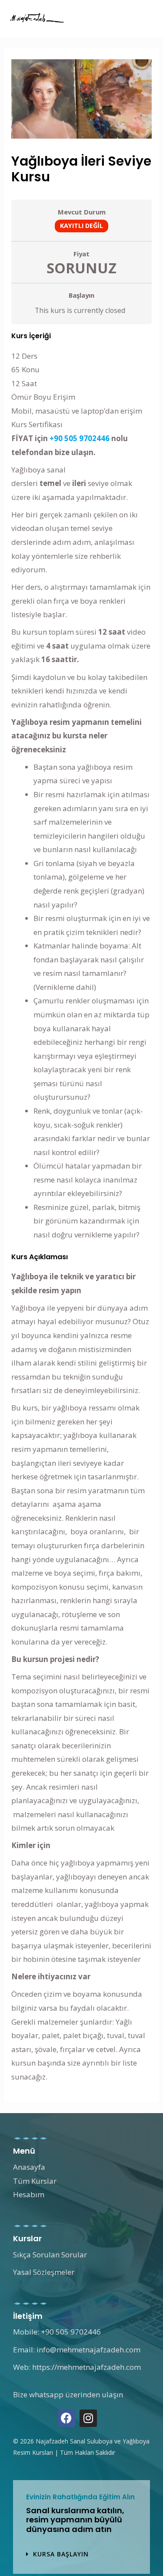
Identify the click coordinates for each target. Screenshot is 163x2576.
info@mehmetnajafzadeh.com (88, 2350)
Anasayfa (29, 2167)
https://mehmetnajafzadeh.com (86, 2367)
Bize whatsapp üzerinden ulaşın (68, 2394)
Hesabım (29, 2194)
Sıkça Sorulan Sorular (50, 2255)
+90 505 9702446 (80, 438)
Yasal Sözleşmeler (44, 2272)
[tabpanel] (81, 1208)
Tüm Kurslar (35, 2181)
